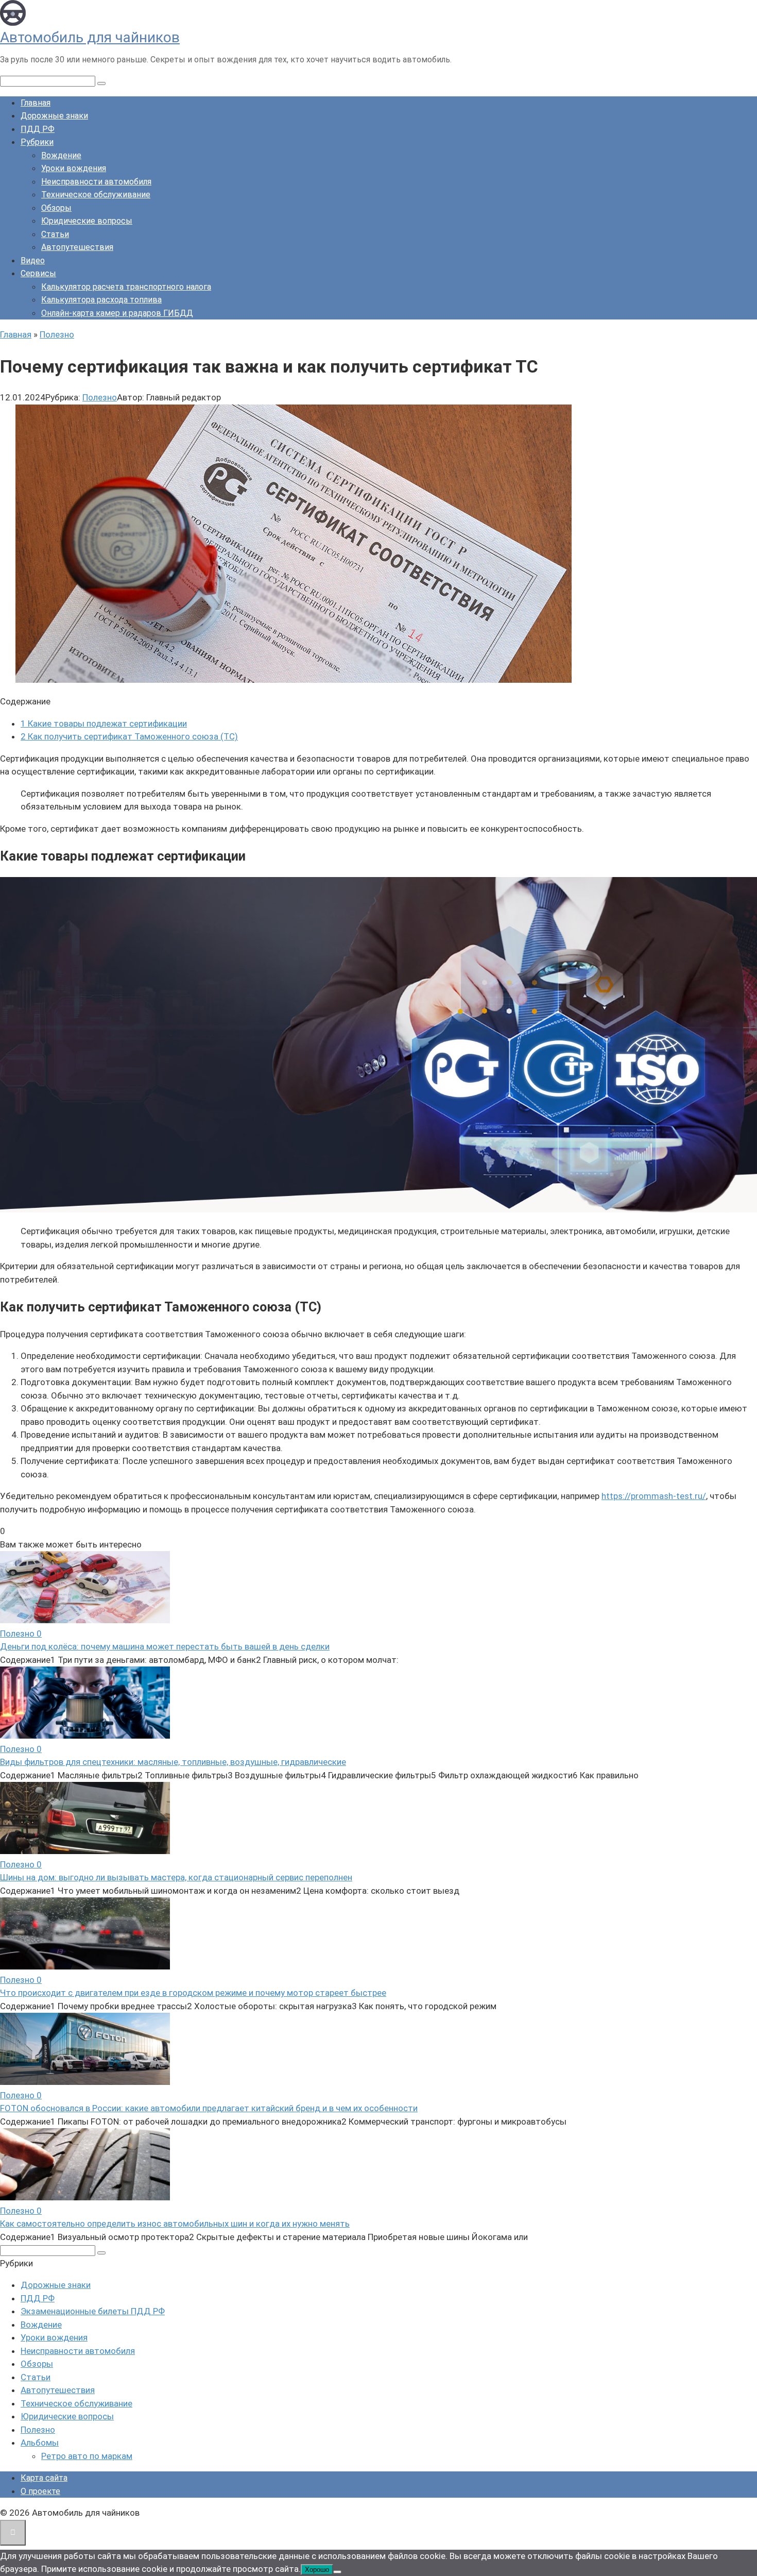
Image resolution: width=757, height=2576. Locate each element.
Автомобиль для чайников (90, 37)
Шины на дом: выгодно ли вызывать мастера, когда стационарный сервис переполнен (176, 1877)
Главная (36, 103)
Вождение (61, 155)
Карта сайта (44, 2478)
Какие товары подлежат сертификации (104, 723)
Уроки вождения (74, 168)
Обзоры (56, 208)
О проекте (40, 2491)
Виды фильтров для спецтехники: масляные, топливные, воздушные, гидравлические (173, 1762)
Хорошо (317, 2570)
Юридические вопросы (87, 221)
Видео (33, 260)
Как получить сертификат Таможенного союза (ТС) (129, 736)
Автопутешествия (77, 247)
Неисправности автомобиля (96, 182)
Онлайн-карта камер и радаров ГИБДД (117, 313)
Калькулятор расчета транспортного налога (126, 287)
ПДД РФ (38, 129)
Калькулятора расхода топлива (101, 300)
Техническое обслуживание (96, 195)
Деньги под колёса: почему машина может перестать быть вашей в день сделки (165, 1646)
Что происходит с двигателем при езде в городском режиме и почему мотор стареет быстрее (193, 1993)
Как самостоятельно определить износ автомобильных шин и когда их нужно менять (175, 2224)
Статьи (55, 234)
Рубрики (37, 142)
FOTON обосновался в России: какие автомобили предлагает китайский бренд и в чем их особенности (209, 2108)
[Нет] (337, 2572)
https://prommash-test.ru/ (654, 1496)
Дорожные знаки (54, 116)
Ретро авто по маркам (87, 2456)
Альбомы (40, 2443)
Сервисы (38, 273)
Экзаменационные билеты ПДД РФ (93, 2311)
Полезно (100, 397)
